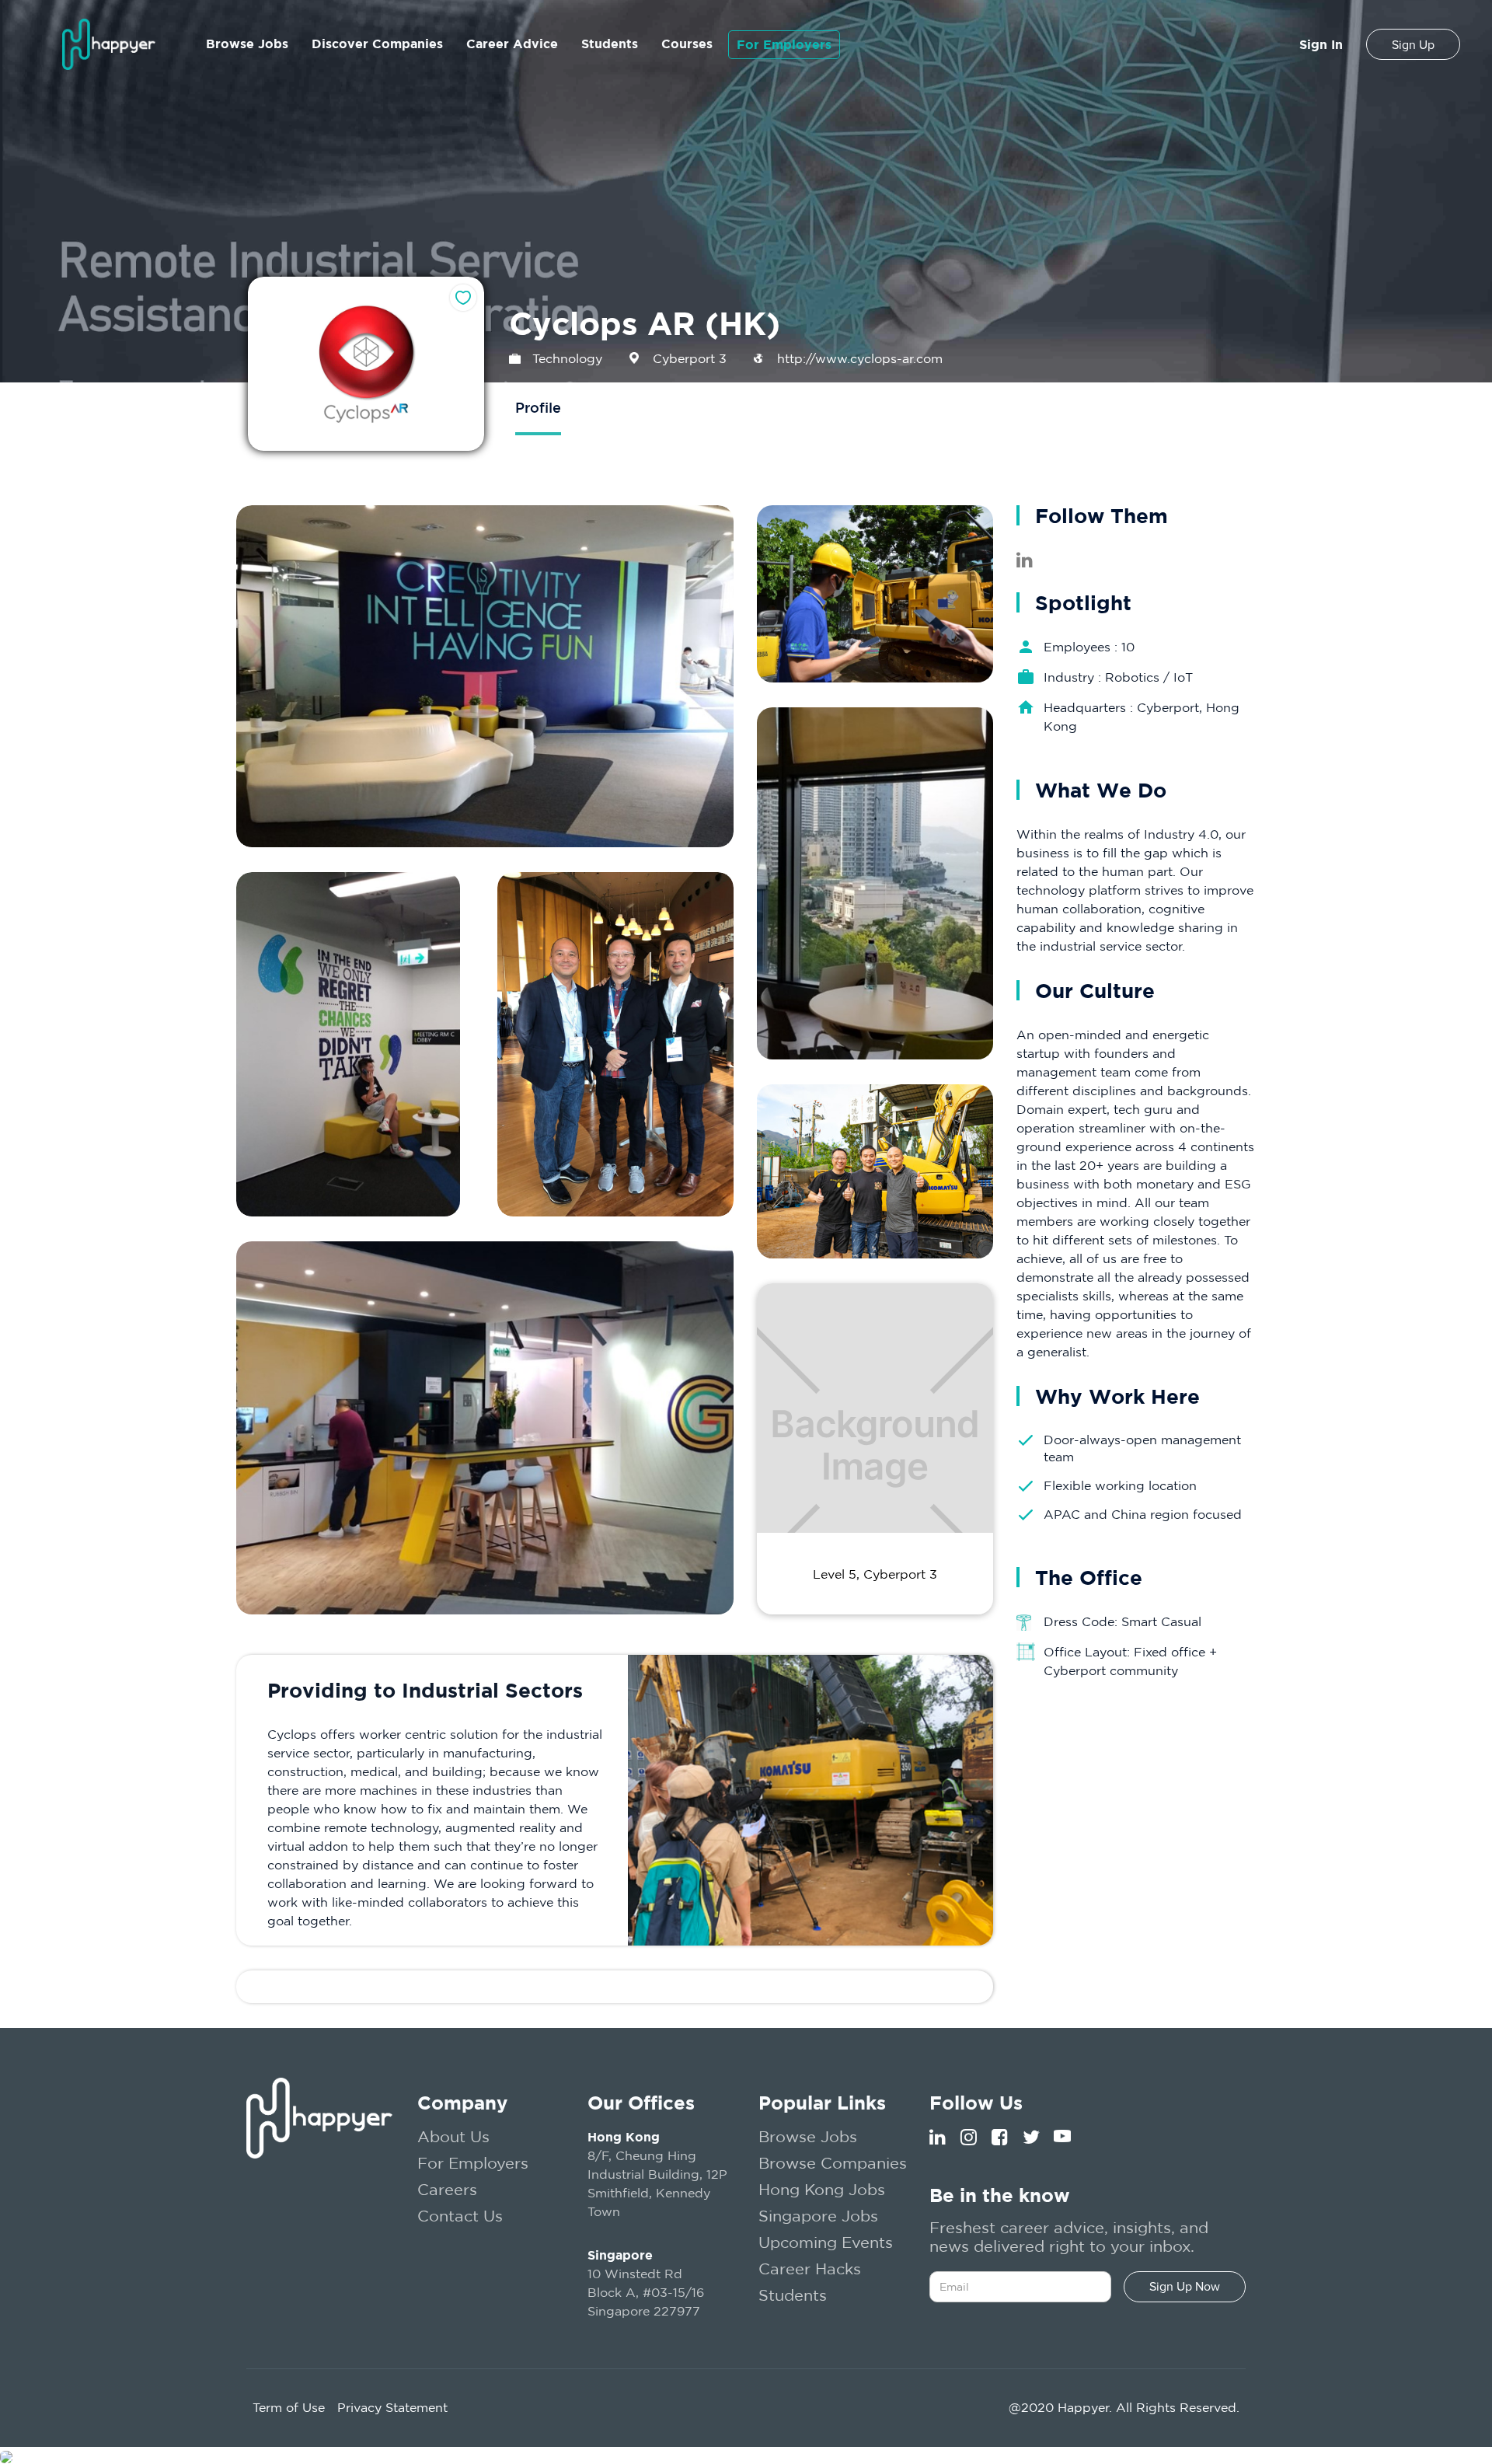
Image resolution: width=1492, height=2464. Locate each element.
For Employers (784, 44)
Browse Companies (833, 2163)
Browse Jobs (247, 44)
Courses (687, 44)
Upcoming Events (826, 2242)
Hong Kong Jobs (822, 2189)
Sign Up (1413, 45)
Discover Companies (377, 44)
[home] (109, 44)
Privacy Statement (392, 2407)
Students (610, 44)
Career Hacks (810, 2269)
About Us (453, 2136)
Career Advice (512, 44)
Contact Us (460, 2216)
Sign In (1321, 44)
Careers (447, 2189)
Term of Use (289, 2407)
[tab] (538, 409)
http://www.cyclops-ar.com (860, 358)
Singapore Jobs (818, 2216)
